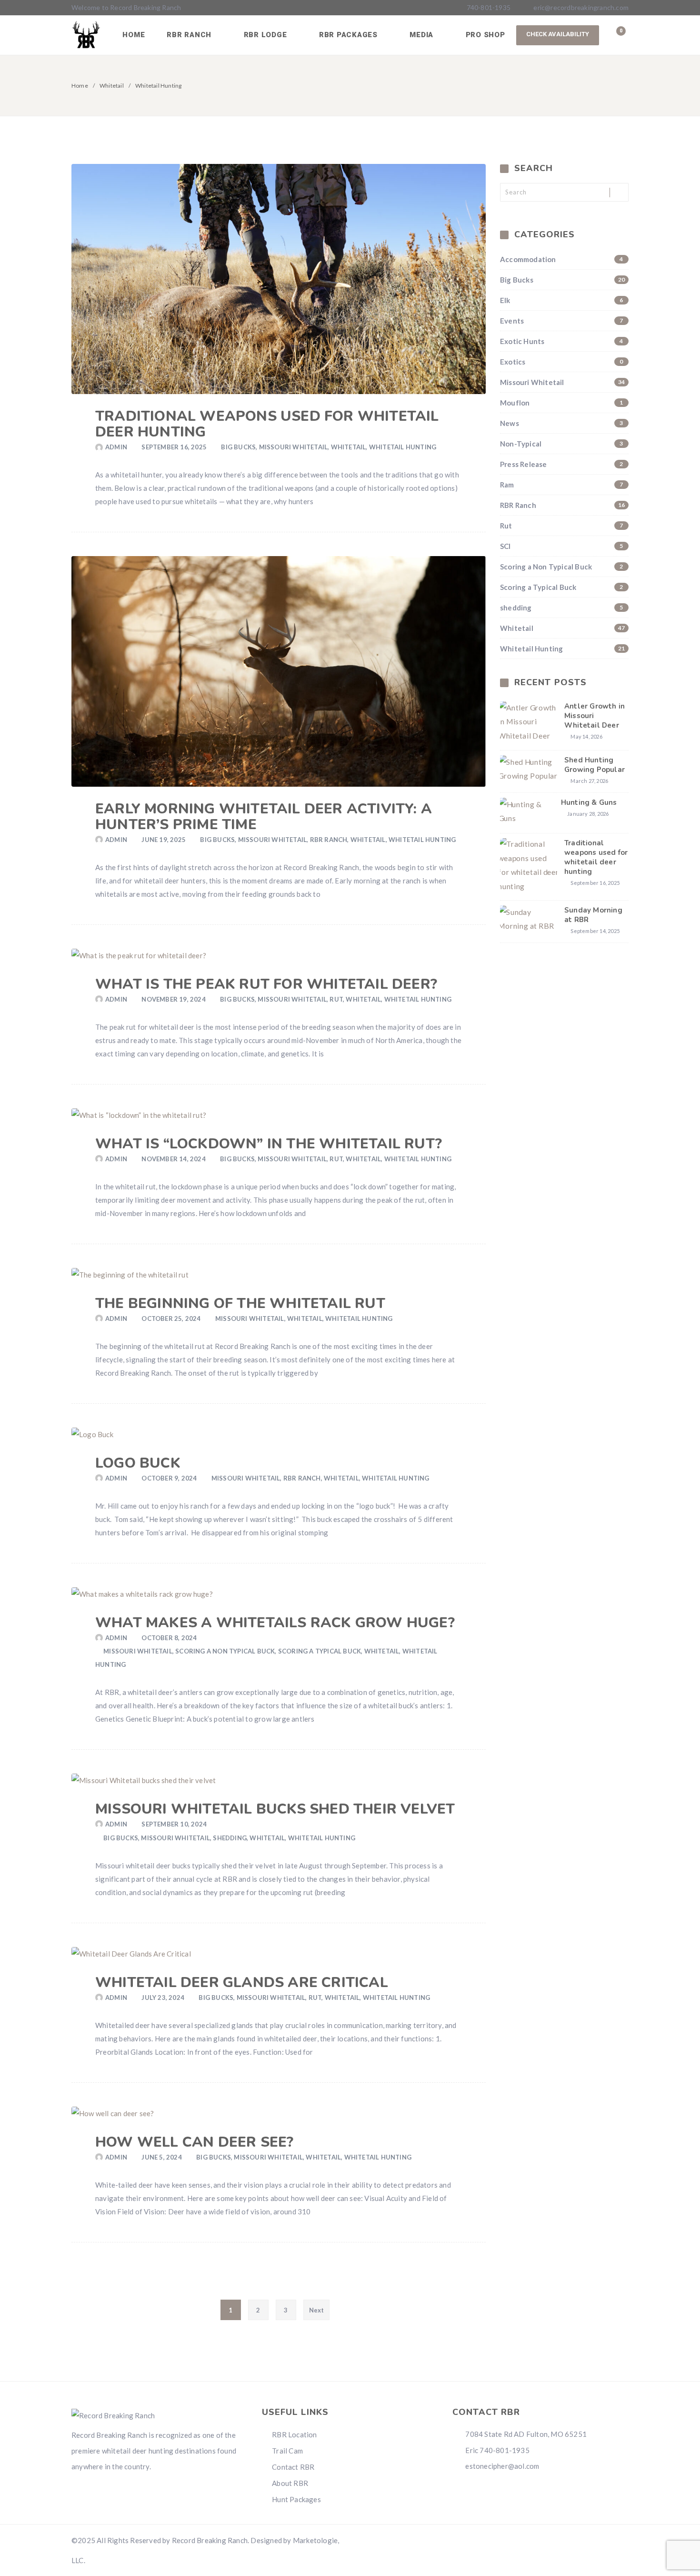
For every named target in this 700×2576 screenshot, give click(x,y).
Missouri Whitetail (294, 447)
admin (116, 447)
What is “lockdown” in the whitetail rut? (269, 1144)
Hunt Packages (296, 2499)
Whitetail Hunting (403, 447)
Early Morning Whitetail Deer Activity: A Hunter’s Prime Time (264, 817)
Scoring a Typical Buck (320, 1651)
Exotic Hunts (562, 341)
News (562, 423)
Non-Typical (562, 444)
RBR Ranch (190, 35)
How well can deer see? (194, 2142)
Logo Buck (138, 1463)
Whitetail (112, 86)
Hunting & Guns (589, 802)
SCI (562, 546)
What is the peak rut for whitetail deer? (266, 984)
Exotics (562, 362)
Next (317, 2310)
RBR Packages (350, 35)
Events (562, 321)
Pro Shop (485, 35)
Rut (336, 999)
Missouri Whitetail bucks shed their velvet (275, 1809)
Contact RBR (293, 2467)
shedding (230, 1838)
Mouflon (562, 403)
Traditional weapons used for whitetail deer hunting (267, 424)
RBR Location (294, 2434)
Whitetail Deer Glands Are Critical (242, 1983)
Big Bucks (238, 447)
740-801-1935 (488, 7)
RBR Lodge (267, 35)
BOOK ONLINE (558, 35)
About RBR (290, 2483)
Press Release (562, 464)
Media (423, 35)
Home (134, 35)
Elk (562, 300)
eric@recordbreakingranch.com (581, 7)
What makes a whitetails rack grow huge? (275, 1623)
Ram (562, 485)
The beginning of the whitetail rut (240, 1303)
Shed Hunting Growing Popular (595, 765)
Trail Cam (287, 2451)
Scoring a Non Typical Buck (225, 1651)
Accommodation (562, 259)
